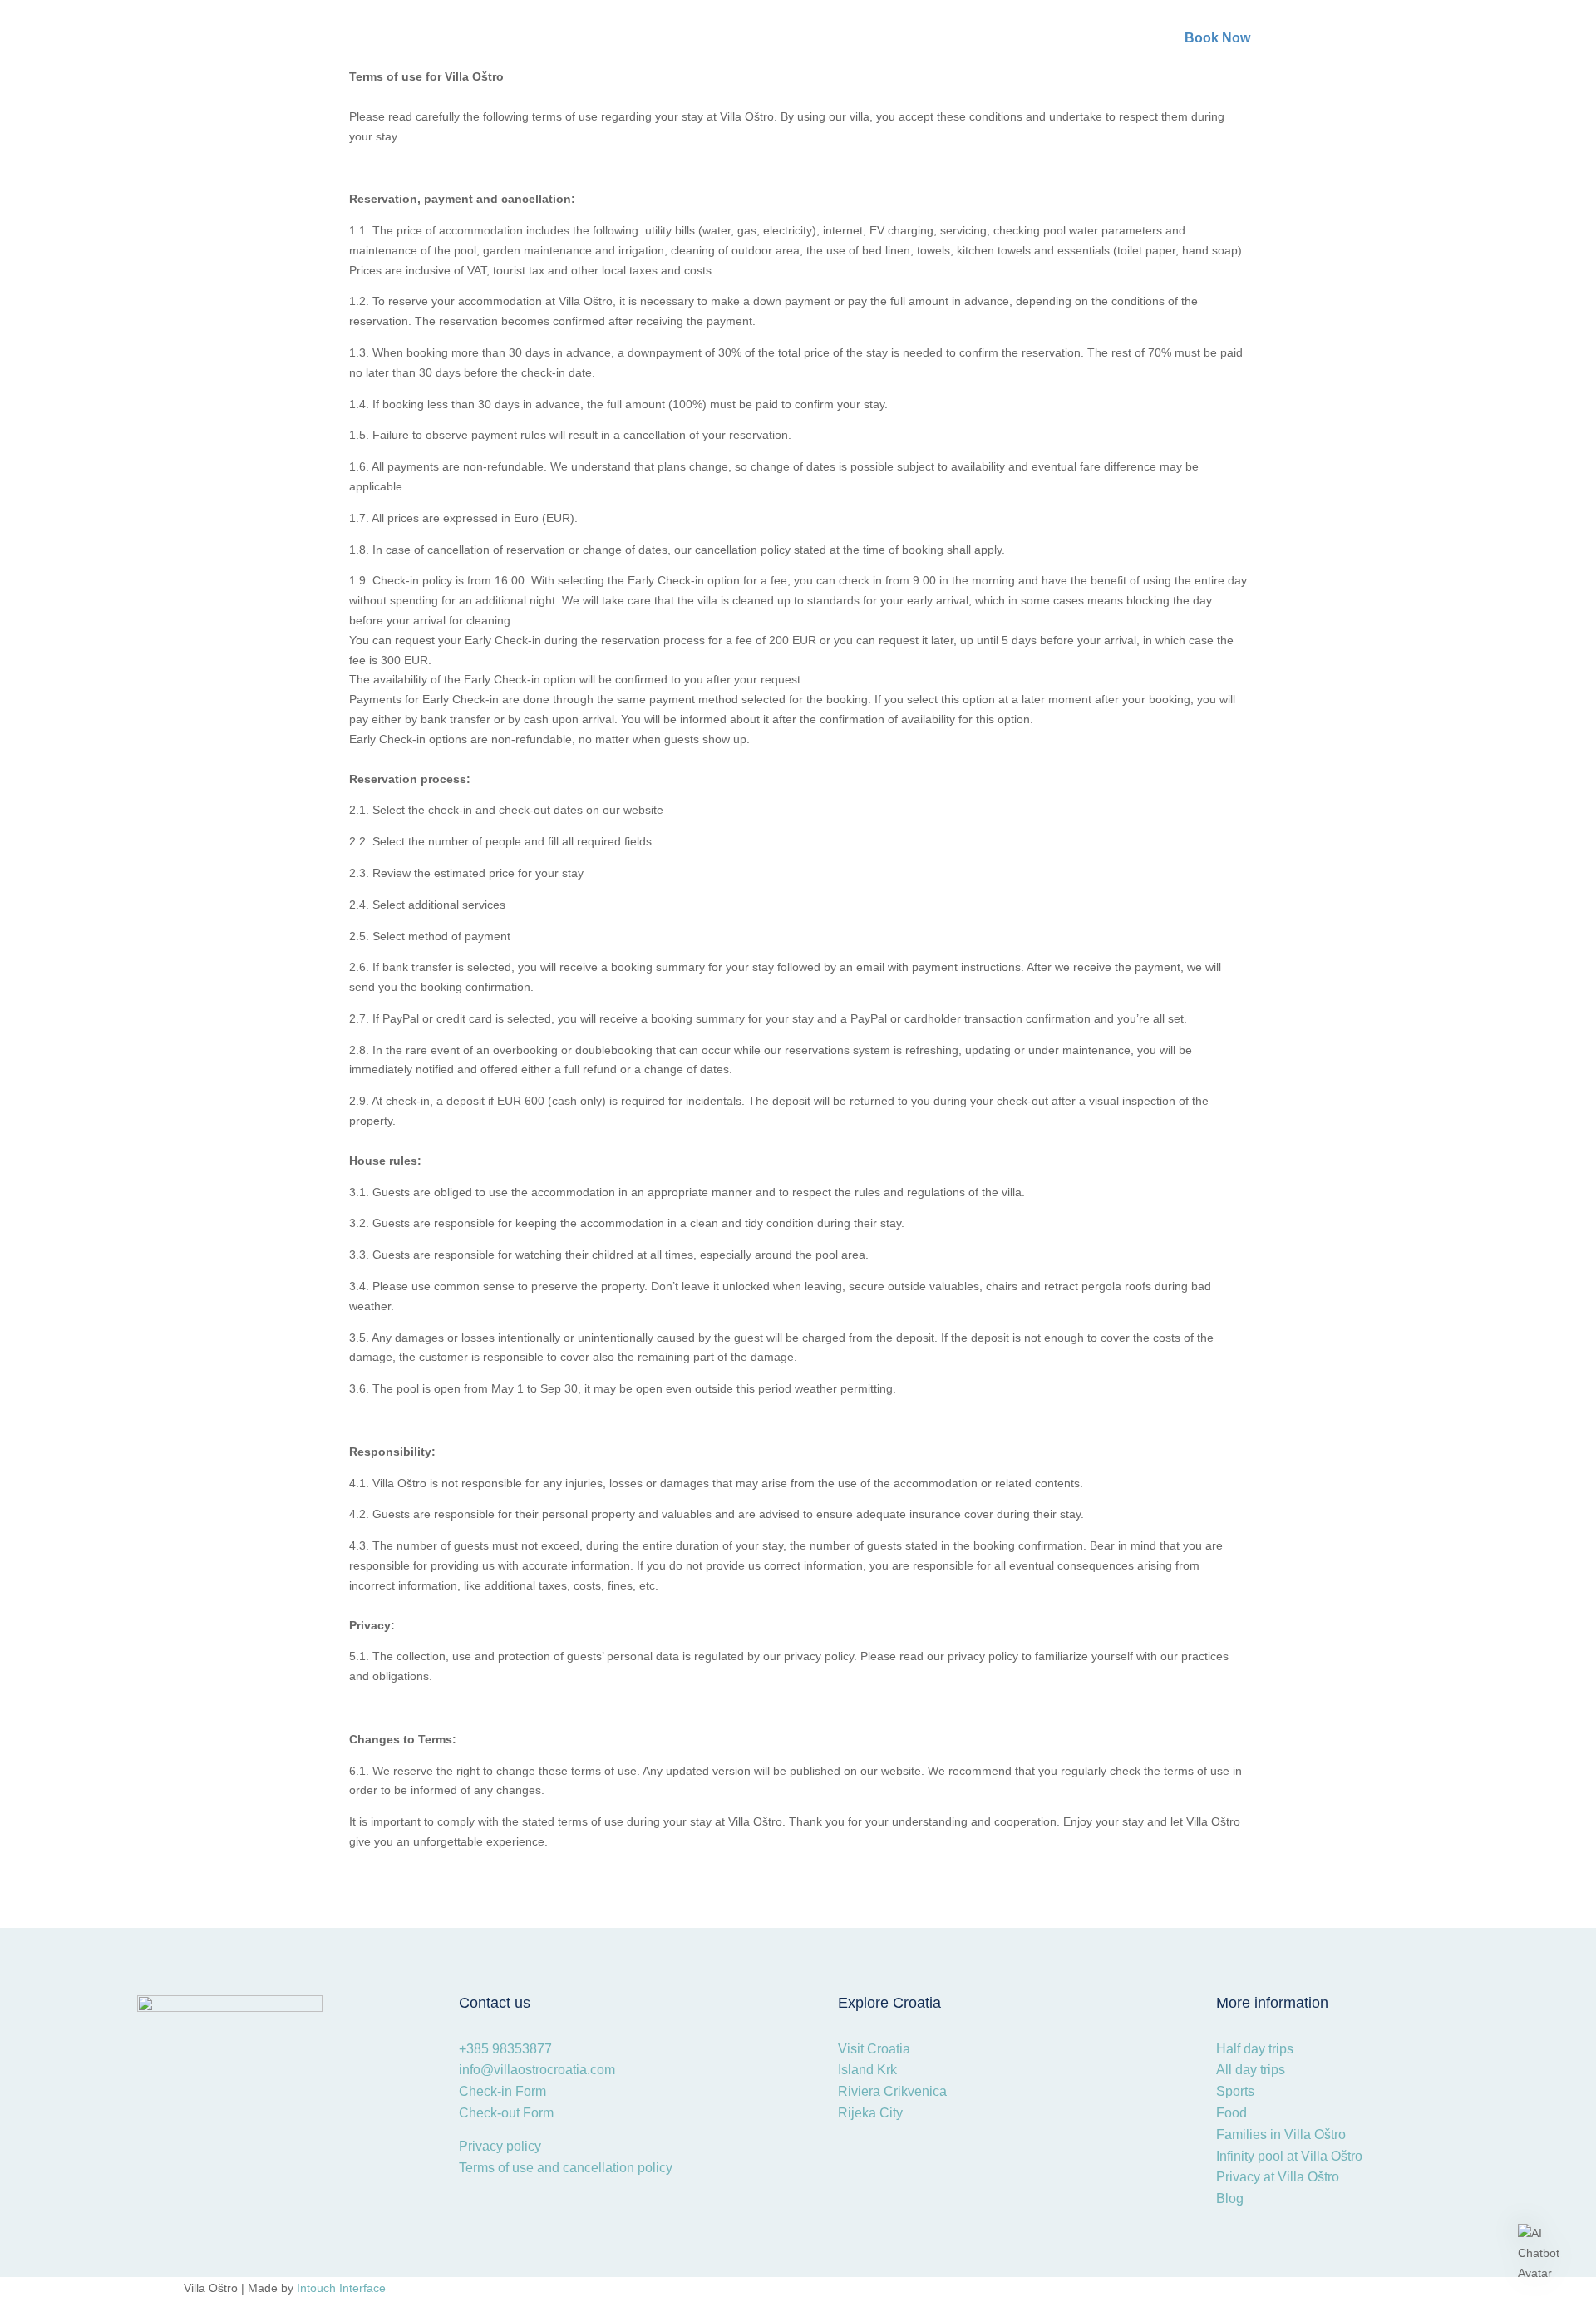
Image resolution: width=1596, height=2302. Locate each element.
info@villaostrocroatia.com (537, 2070)
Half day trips (1255, 2049)
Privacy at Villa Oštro (1278, 2177)
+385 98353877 (507, 2049)
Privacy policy (500, 2146)
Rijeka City (870, 2113)
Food (1231, 2113)
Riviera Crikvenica (892, 2091)
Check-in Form (502, 2091)
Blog (1230, 2198)
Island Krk (867, 2070)
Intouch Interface (341, 2288)
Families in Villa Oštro (1281, 2134)
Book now (1217, 38)
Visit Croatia (874, 2049)
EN (1423, 44)
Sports (1235, 2091)
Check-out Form (506, 2113)
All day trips (1251, 2070)
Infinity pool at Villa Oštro (1289, 2156)
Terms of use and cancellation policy (566, 2168)
